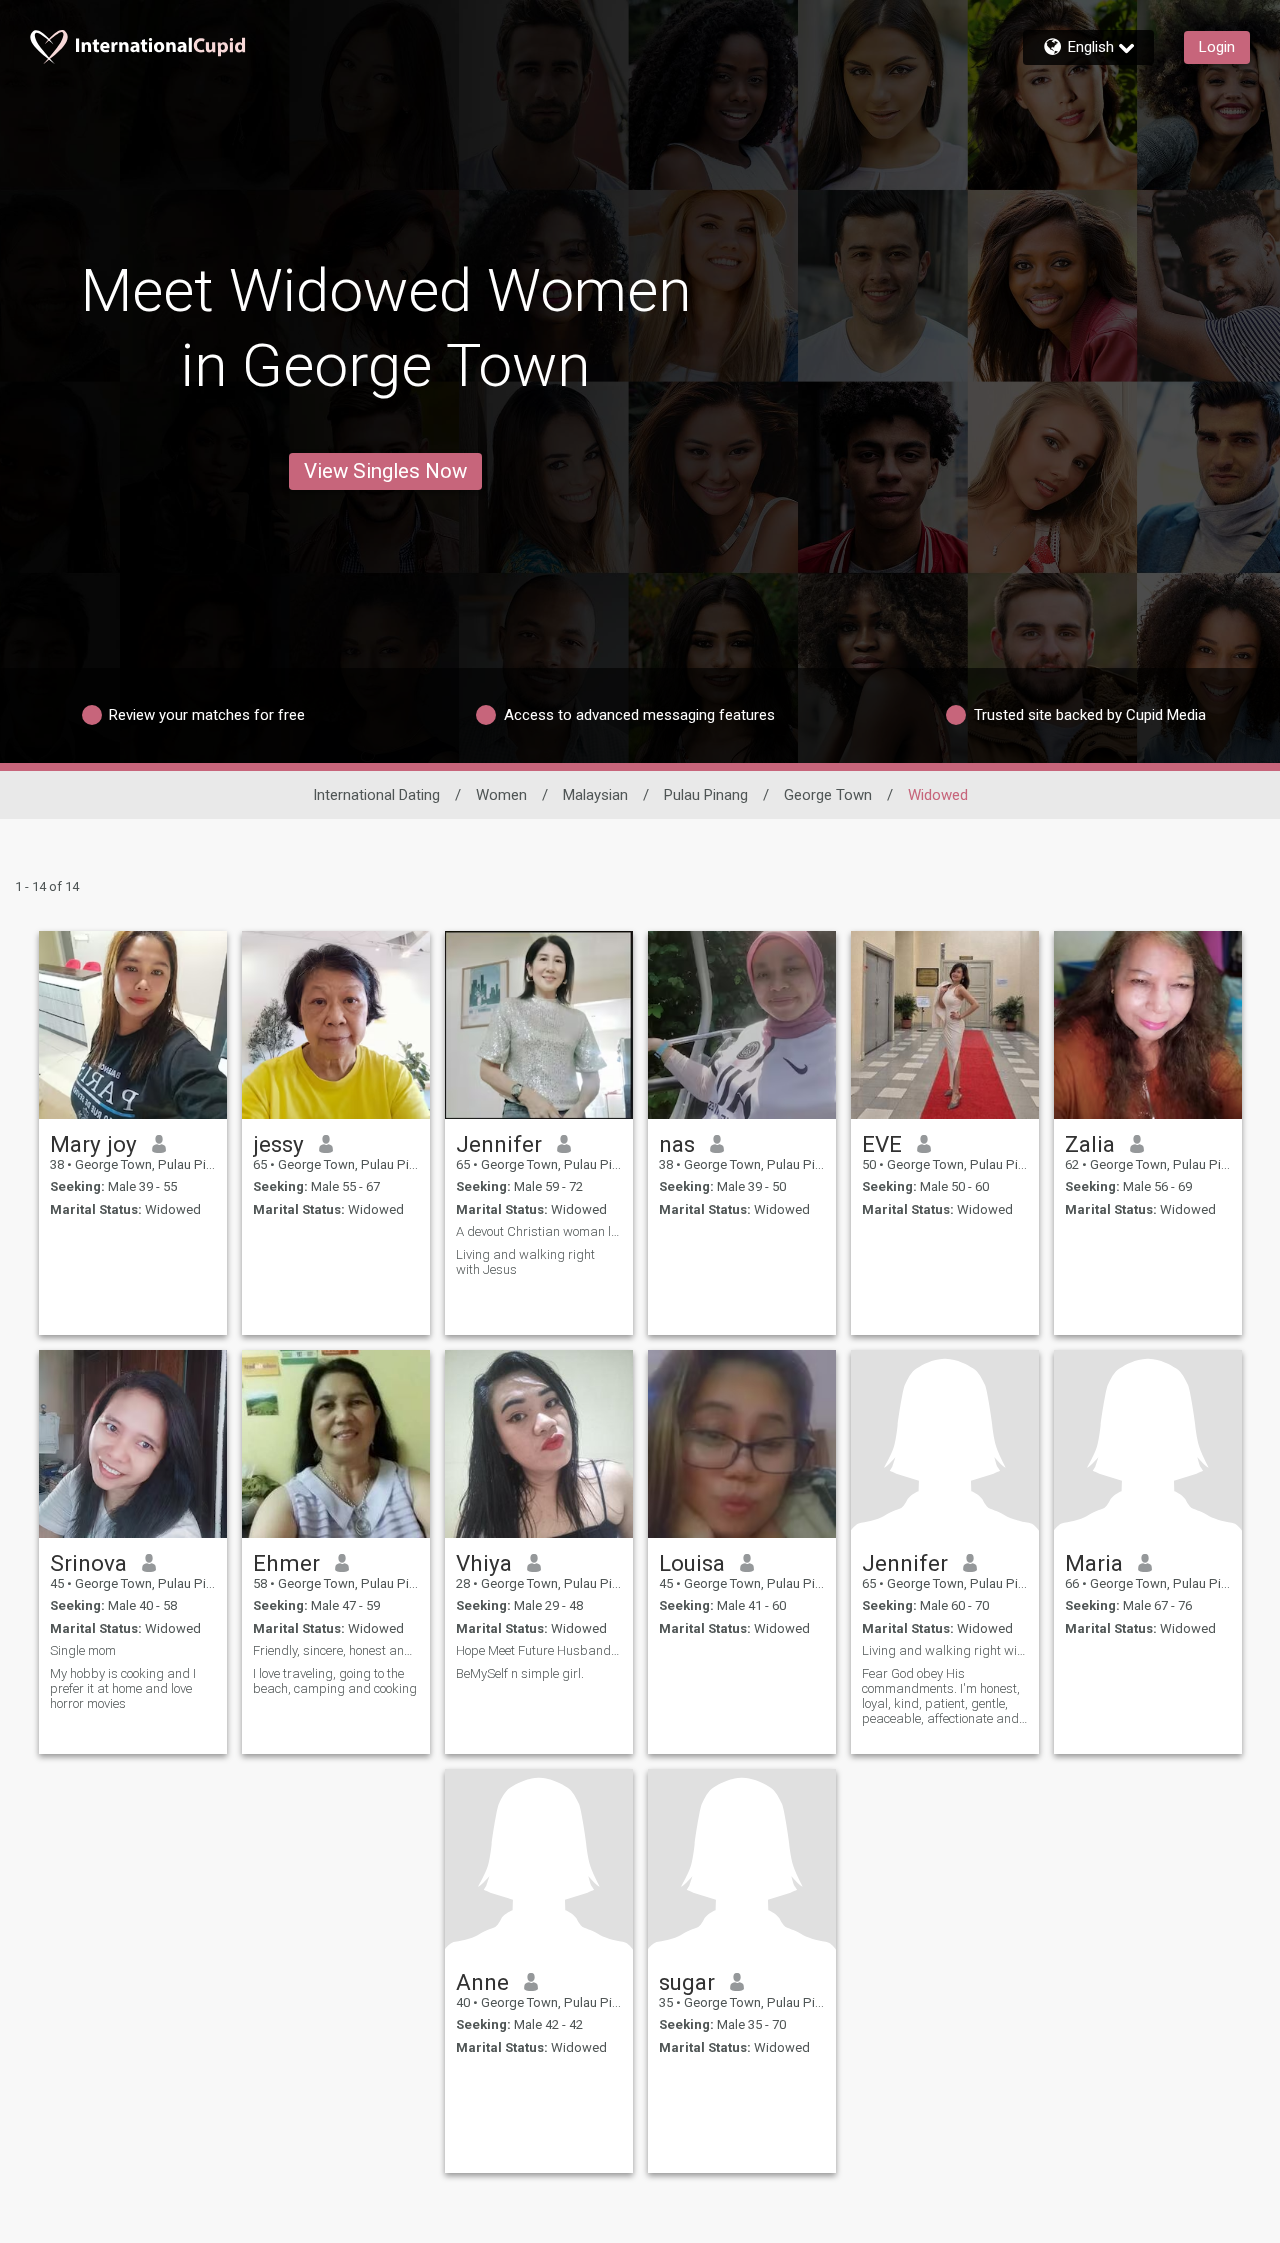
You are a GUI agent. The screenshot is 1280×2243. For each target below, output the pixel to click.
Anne (482, 1982)
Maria (1094, 1563)
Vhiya (484, 1563)
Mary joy (93, 1144)
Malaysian (595, 795)
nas (677, 1144)
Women (501, 795)
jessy (278, 1144)
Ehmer (286, 1563)
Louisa (692, 1563)
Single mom (83, 1650)
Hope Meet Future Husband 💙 (539, 1650)
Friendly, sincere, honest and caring (336, 1650)
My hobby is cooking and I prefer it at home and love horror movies (123, 1688)
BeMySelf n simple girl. (520, 1673)
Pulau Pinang (706, 795)
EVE (882, 1144)
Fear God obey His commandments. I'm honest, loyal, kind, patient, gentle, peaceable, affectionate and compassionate (941, 1696)
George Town (828, 795)
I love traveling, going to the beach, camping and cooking (335, 1681)
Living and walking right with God (945, 1650)
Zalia (1090, 1144)
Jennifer (499, 1144)
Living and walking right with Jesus (525, 1262)
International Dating (376, 795)
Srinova (88, 1563)
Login (1217, 47)
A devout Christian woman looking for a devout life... (539, 1231)
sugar (687, 1982)
